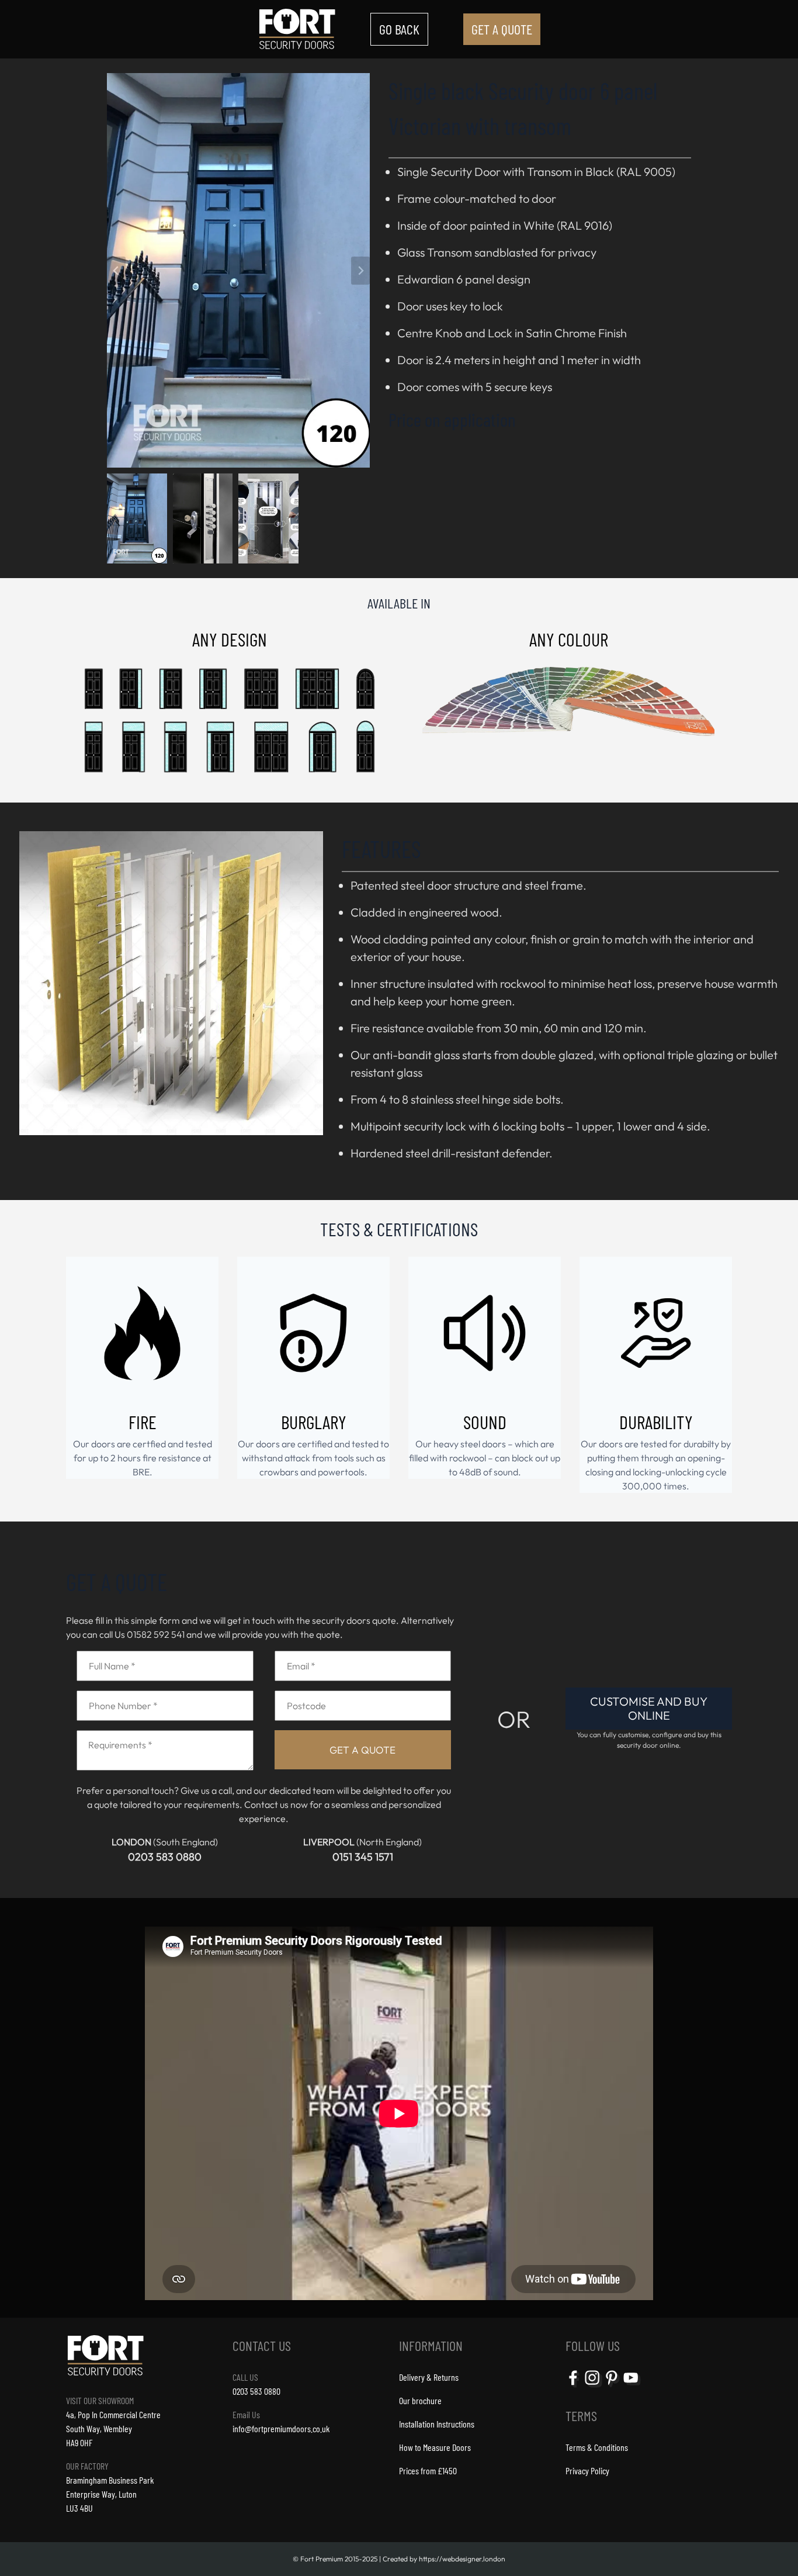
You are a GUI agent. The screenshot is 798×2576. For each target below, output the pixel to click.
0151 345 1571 (363, 1857)
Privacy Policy (587, 2470)
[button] (140, 516)
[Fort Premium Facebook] (574, 2386)
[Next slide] (360, 271)
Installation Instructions (437, 2424)
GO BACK (399, 29)
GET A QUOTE (502, 29)
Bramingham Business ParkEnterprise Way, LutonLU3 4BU (110, 2494)
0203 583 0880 (165, 1857)
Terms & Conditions (597, 2447)
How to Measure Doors (435, 2447)
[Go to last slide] (116, 271)
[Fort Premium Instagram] (594, 2386)
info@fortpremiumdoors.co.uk (281, 2428)
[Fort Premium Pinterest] (613, 2386)
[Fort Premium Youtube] (632, 2386)
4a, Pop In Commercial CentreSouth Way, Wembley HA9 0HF (113, 2428)
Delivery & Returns (429, 2377)
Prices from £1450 (428, 2470)
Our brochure (420, 2400)
